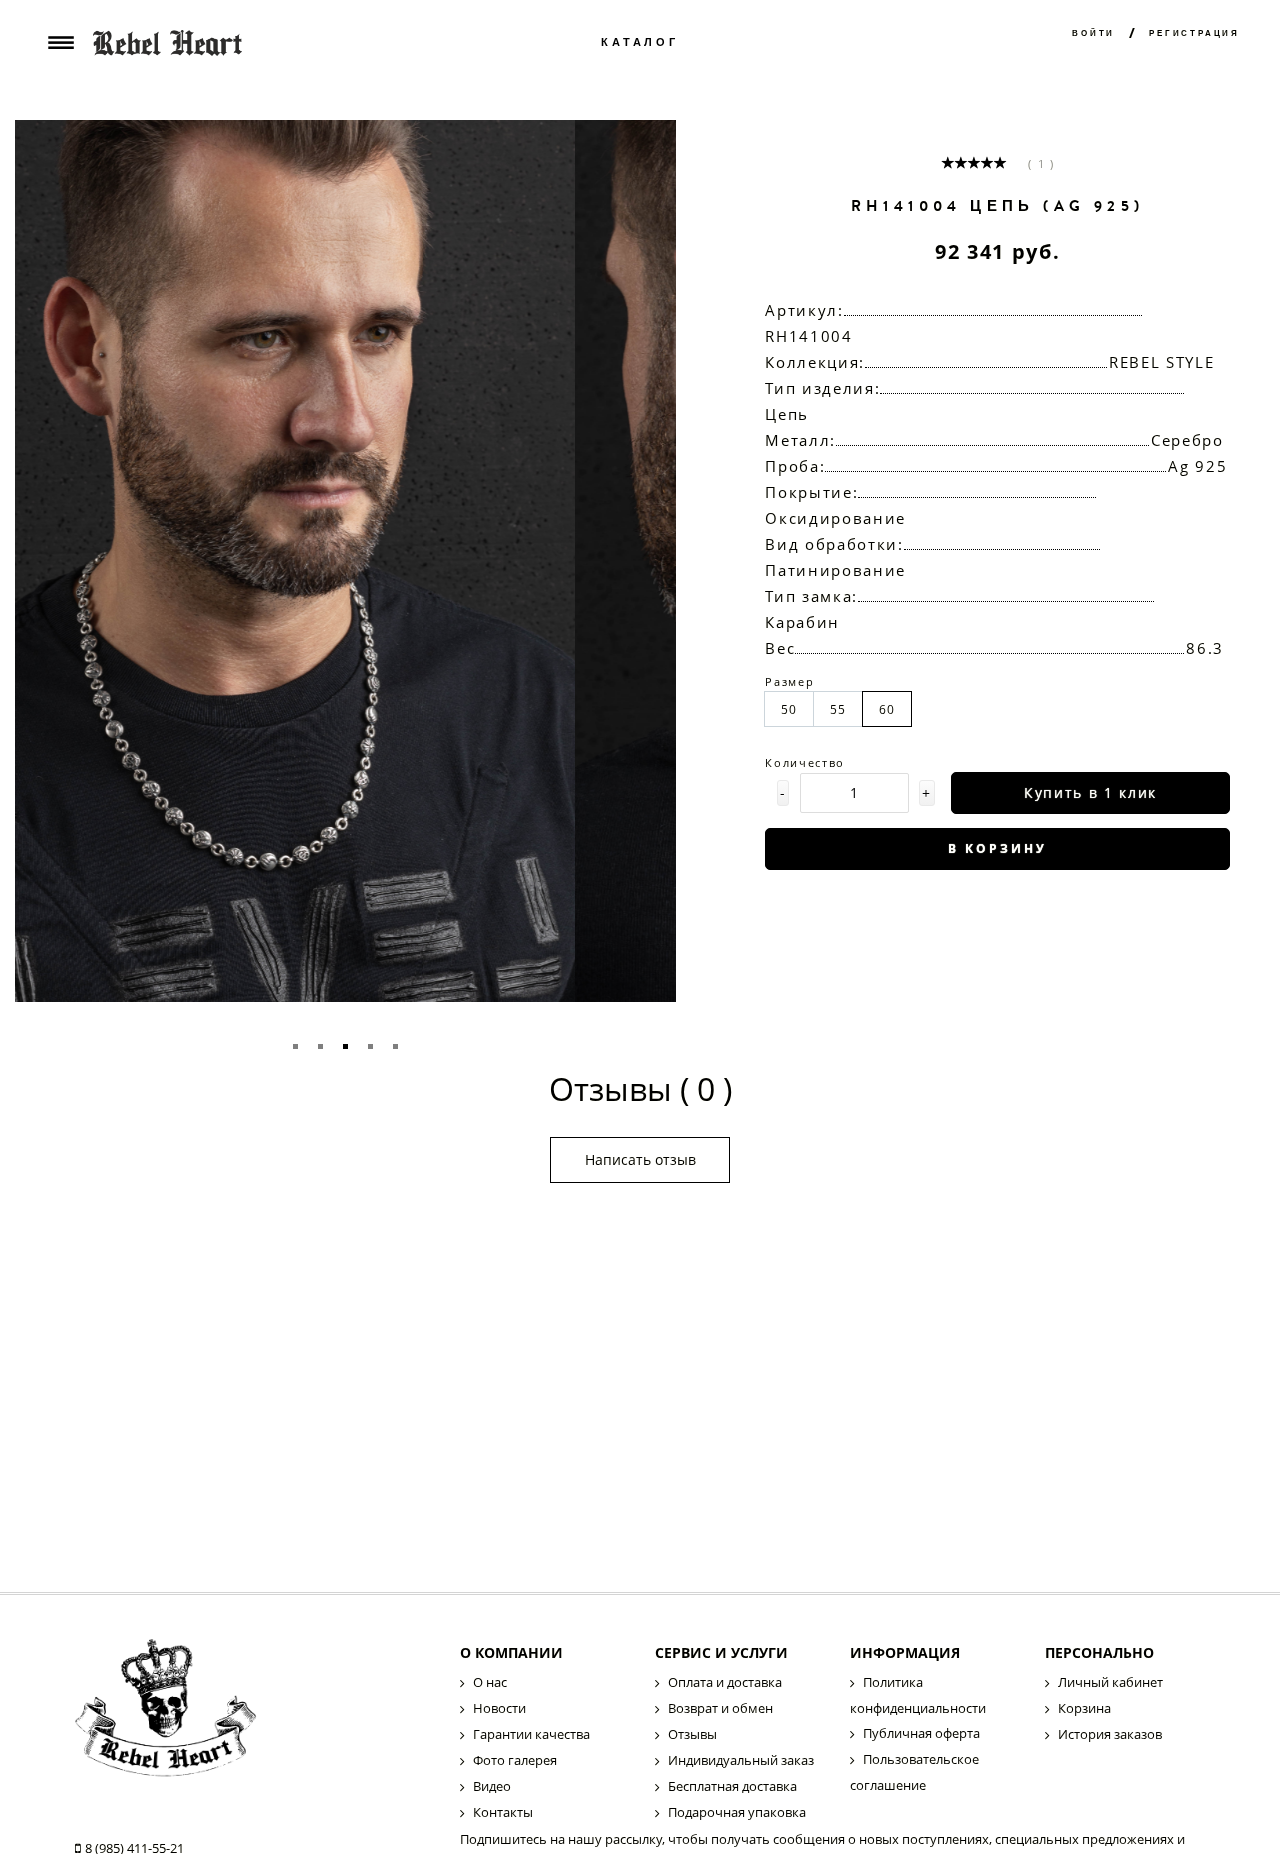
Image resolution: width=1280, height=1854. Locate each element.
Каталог (640, 42)
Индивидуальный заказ (741, 1760)
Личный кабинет (1110, 1682)
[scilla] (250, 1714)
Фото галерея (515, 1760)
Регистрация (1194, 33)
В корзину (997, 848)
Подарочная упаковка (737, 1812)
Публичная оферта (921, 1733)
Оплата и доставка (725, 1682)
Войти (1093, 33)
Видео (492, 1786)
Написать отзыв (640, 1159)
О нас (490, 1682)
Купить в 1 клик (1090, 792)
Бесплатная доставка (732, 1786)
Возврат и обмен (720, 1708)
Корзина (1084, 1708)
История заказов (1110, 1734)
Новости (499, 1708)
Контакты (503, 1812)
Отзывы (692, 1734)
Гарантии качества (531, 1734)
